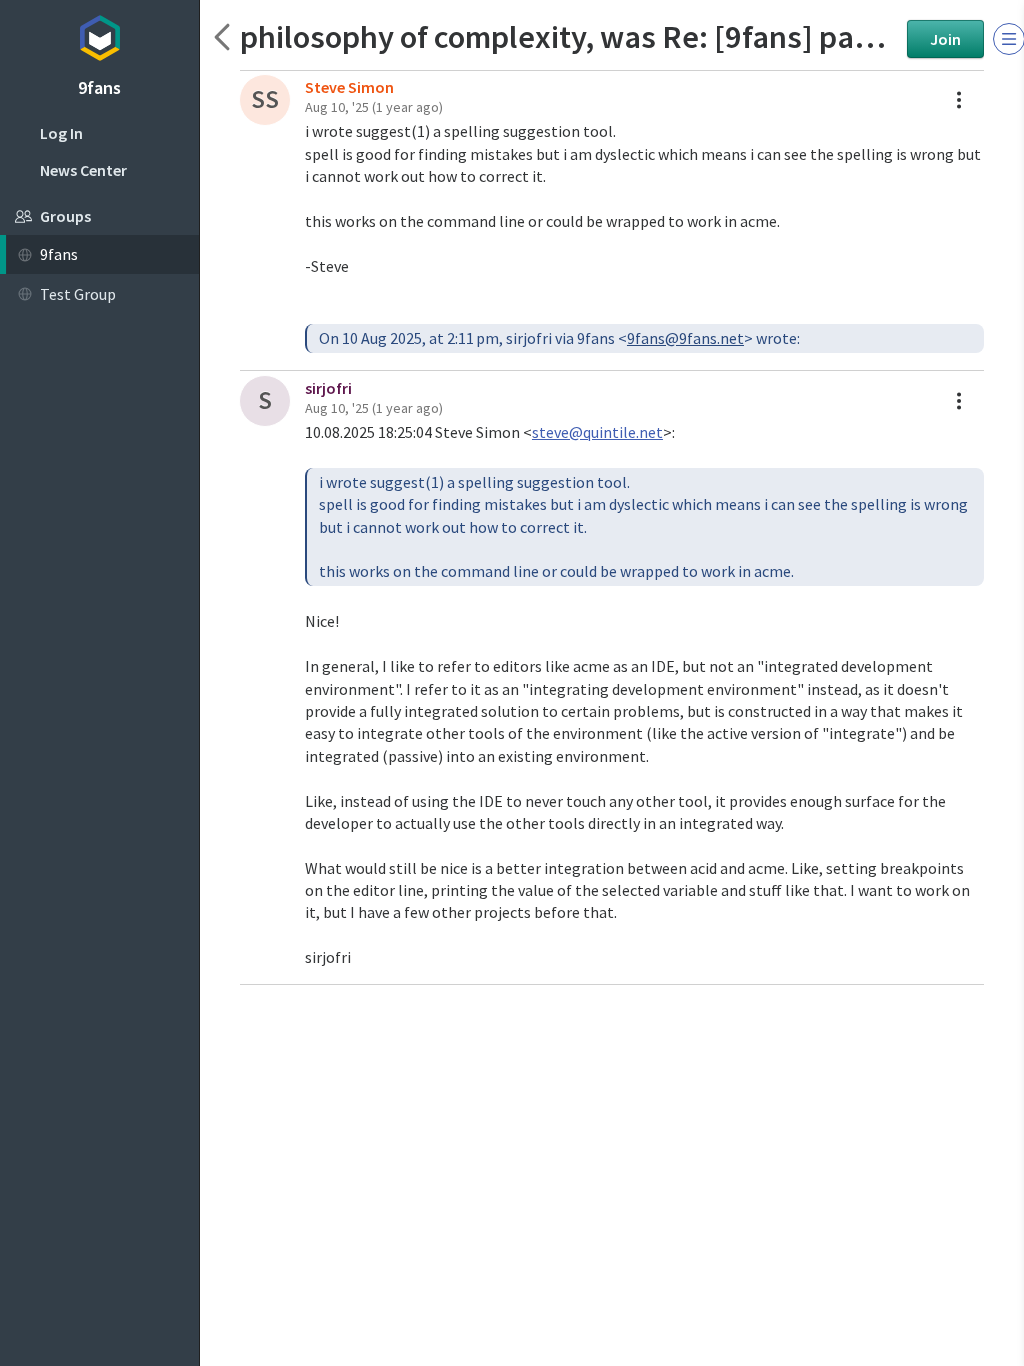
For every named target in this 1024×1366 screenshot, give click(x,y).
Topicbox (99, 35)
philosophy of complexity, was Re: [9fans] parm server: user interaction (568, 36)
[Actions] (959, 100)
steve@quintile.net (597, 432)
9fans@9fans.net (685, 338)
